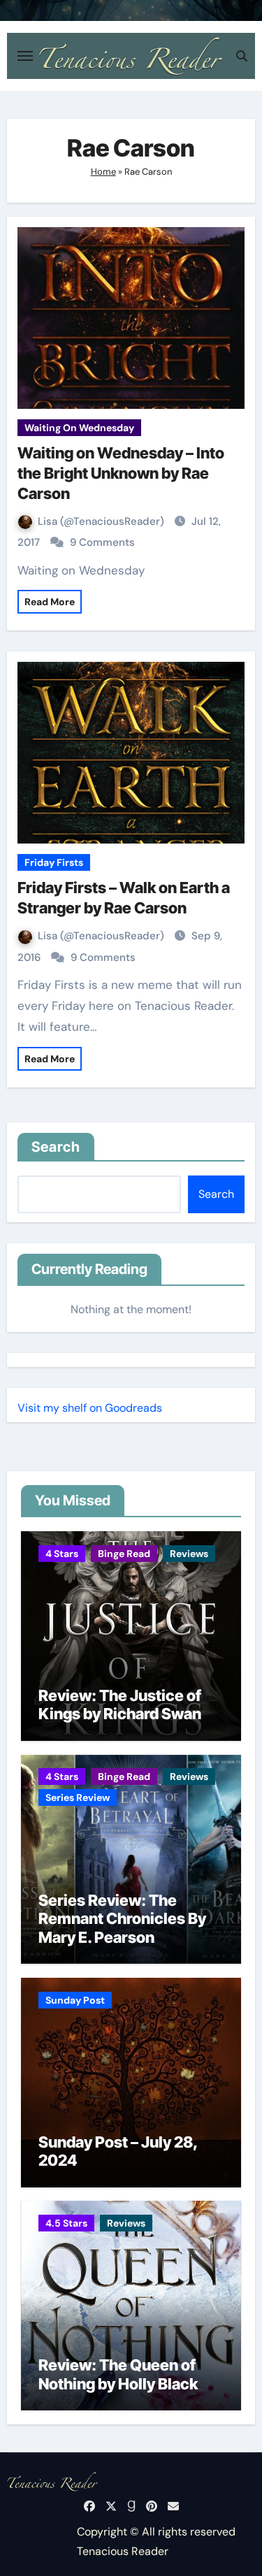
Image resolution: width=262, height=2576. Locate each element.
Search (56, 1147)
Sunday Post (75, 2000)
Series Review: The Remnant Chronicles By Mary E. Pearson (122, 1919)
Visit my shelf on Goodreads (90, 1408)
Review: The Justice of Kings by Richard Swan (120, 1705)
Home (103, 172)
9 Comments (102, 542)
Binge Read (124, 1554)
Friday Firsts (54, 862)
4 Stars (62, 1554)
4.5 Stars (66, 2223)
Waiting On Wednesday (79, 428)
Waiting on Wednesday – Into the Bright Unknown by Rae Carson (121, 473)
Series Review (78, 1797)
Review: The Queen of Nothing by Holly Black (118, 2374)
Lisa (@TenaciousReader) (102, 521)
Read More (50, 602)
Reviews (189, 1554)
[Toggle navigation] (25, 56)
